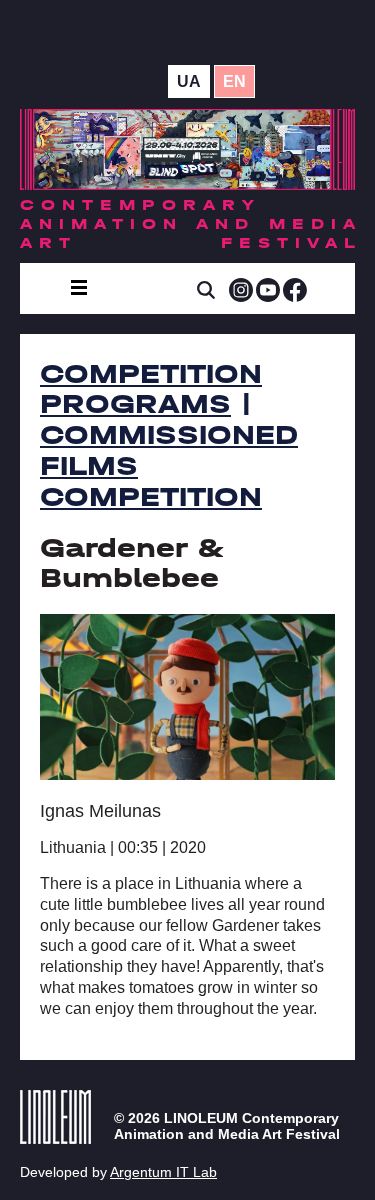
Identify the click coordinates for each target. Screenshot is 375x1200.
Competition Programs (151, 389)
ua (189, 81)
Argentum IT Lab (163, 1172)
